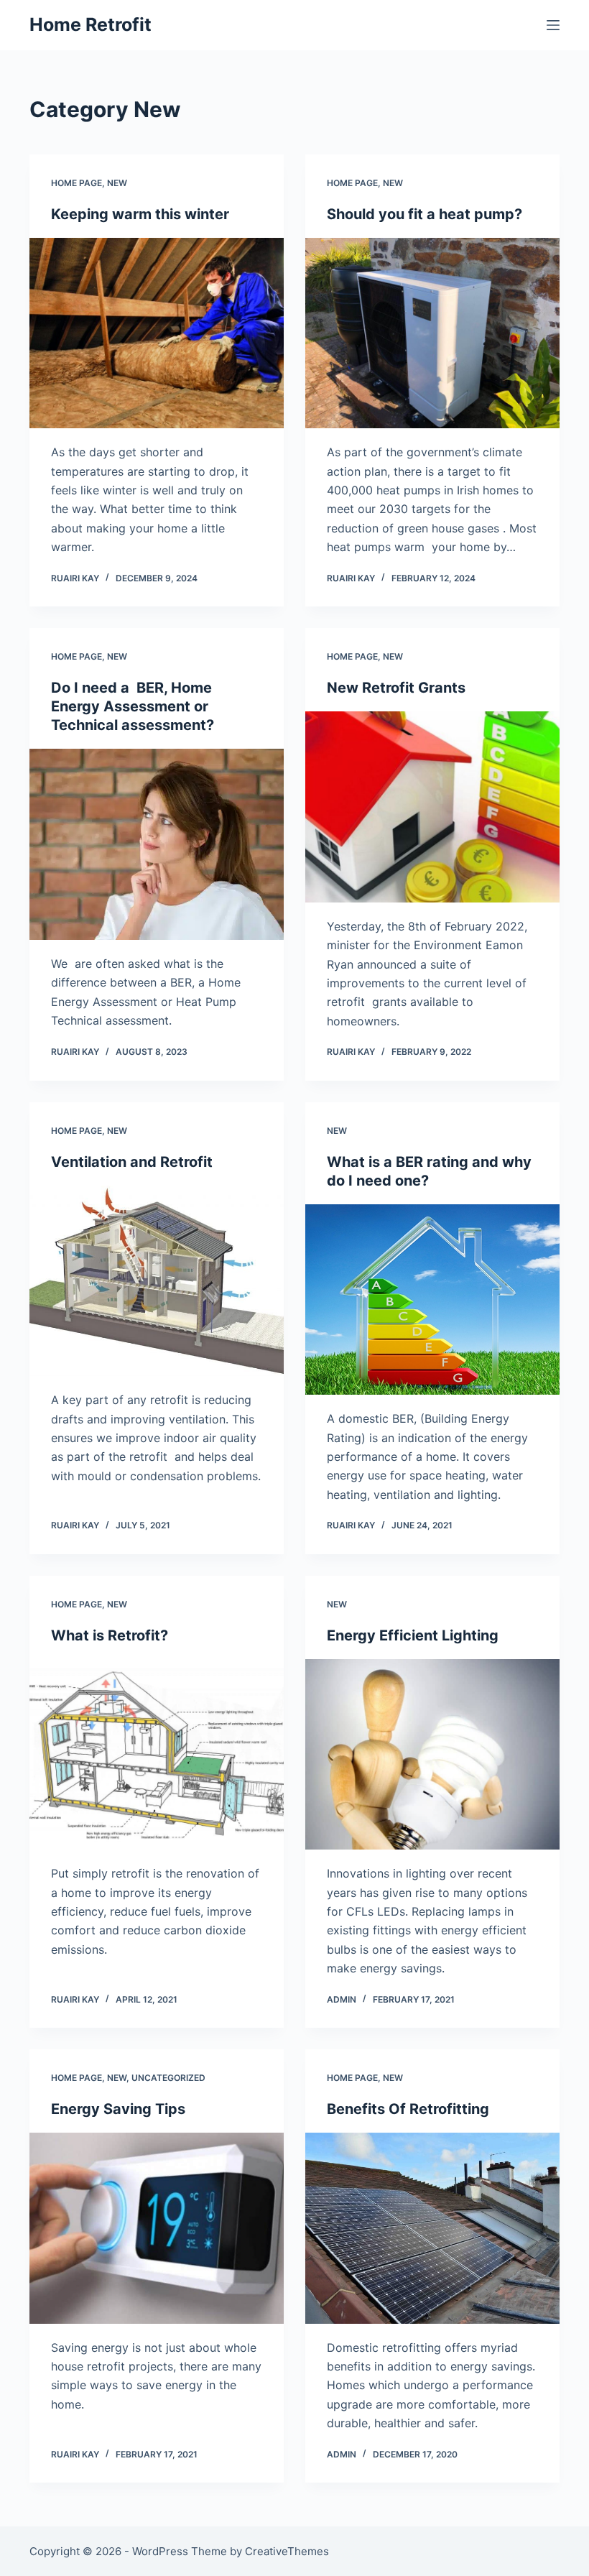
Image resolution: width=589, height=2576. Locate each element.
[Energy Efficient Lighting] (432, 1755)
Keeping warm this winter (140, 214)
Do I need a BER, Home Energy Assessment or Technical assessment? (133, 706)
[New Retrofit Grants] (432, 807)
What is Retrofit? (110, 1635)
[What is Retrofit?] (157, 1755)
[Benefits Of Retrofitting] (432, 2228)
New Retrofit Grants (396, 688)
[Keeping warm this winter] (157, 333)
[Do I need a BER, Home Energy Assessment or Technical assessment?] (157, 844)
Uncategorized (168, 2078)
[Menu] (553, 25)
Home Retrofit (91, 24)
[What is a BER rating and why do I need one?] (432, 1300)
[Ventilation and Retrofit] (157, 1281)
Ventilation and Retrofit (132, 1162)
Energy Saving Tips (118, 2109)
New (117, 183)
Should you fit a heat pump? (425, 214)
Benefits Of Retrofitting (408, 2109)
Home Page (76, 183)
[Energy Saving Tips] (157, 2228)
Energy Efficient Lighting (413, 1635)
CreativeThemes (287, 2551)
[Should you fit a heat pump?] (432, 333)
